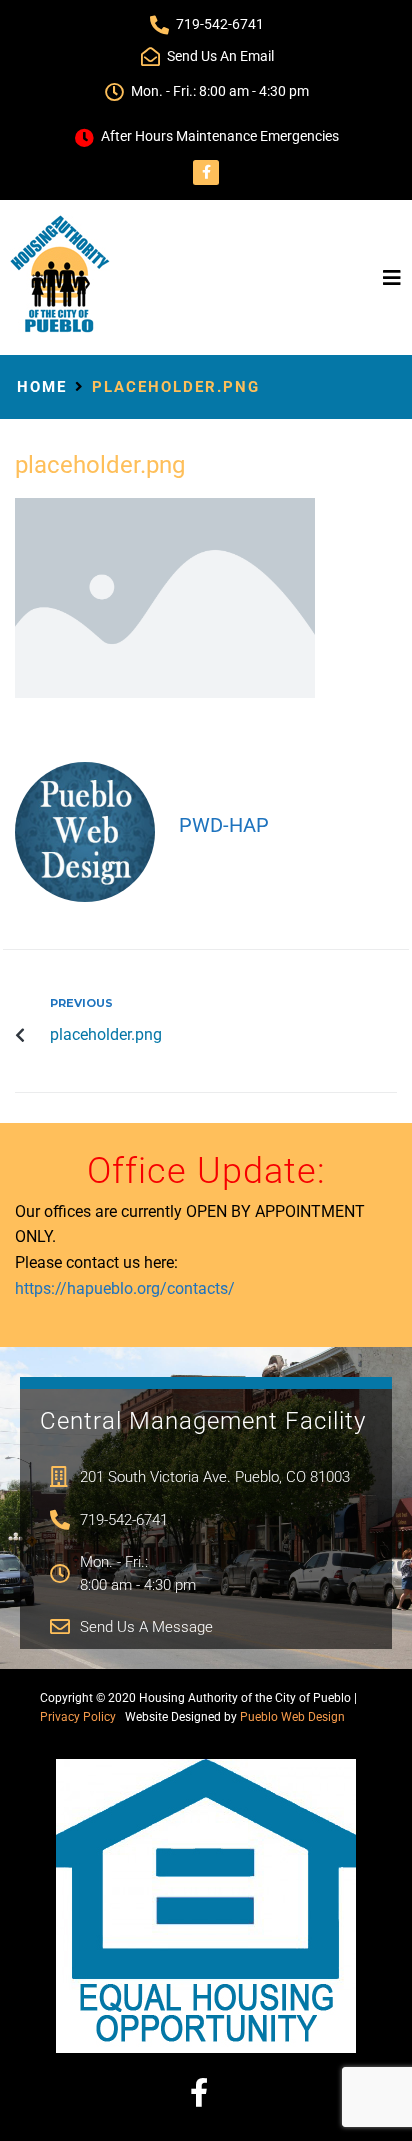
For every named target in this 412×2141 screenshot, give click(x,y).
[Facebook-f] (205, 172)
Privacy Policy (78, 1717)
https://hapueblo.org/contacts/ (125, 1288)
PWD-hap (224, 825)
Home (42, 387)
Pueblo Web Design (292, 1717)
